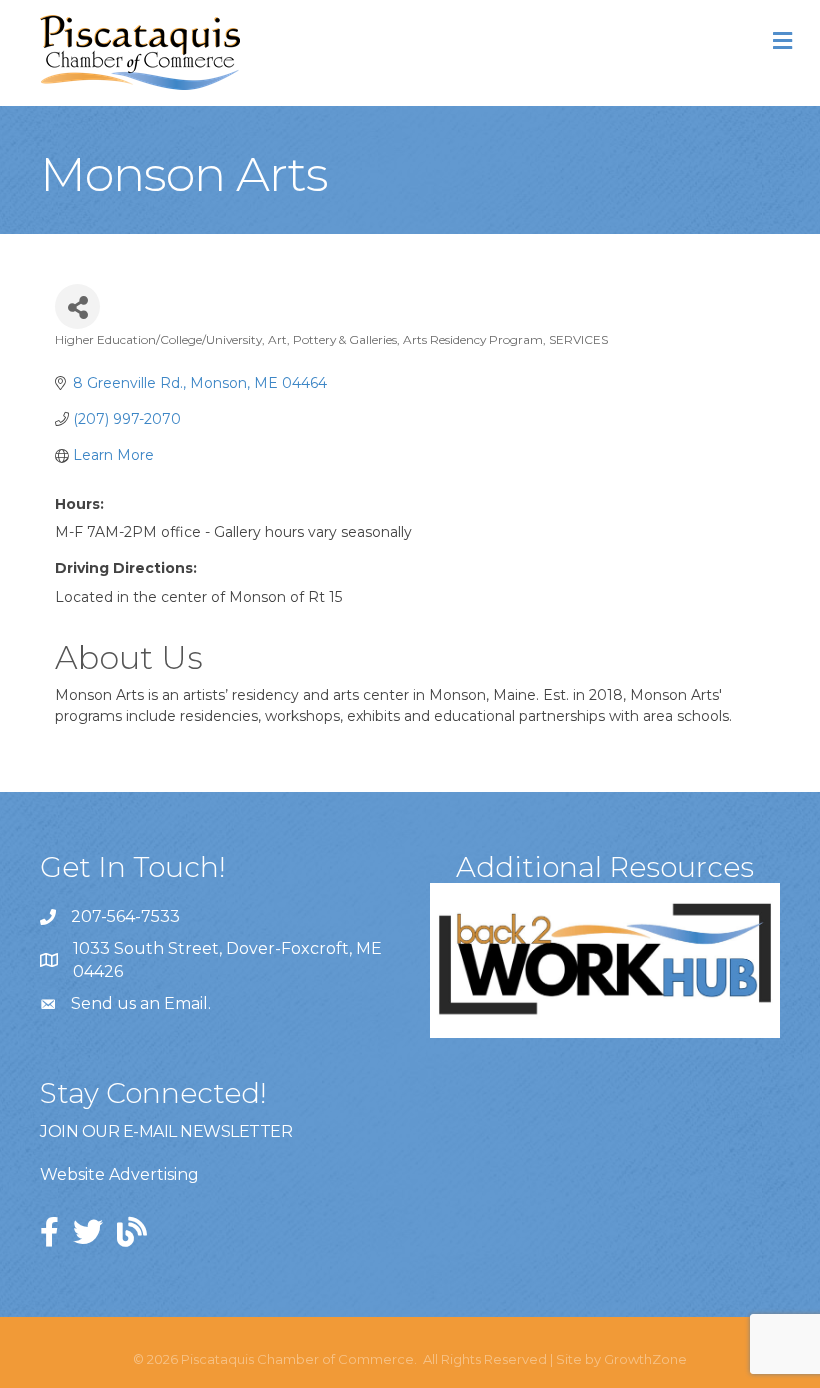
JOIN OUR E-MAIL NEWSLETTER (166, 1131)
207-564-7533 (125, 916)
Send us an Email (139, 1003)
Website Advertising (119, 1174)
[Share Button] (77, 306)
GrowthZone (645, 1359)
